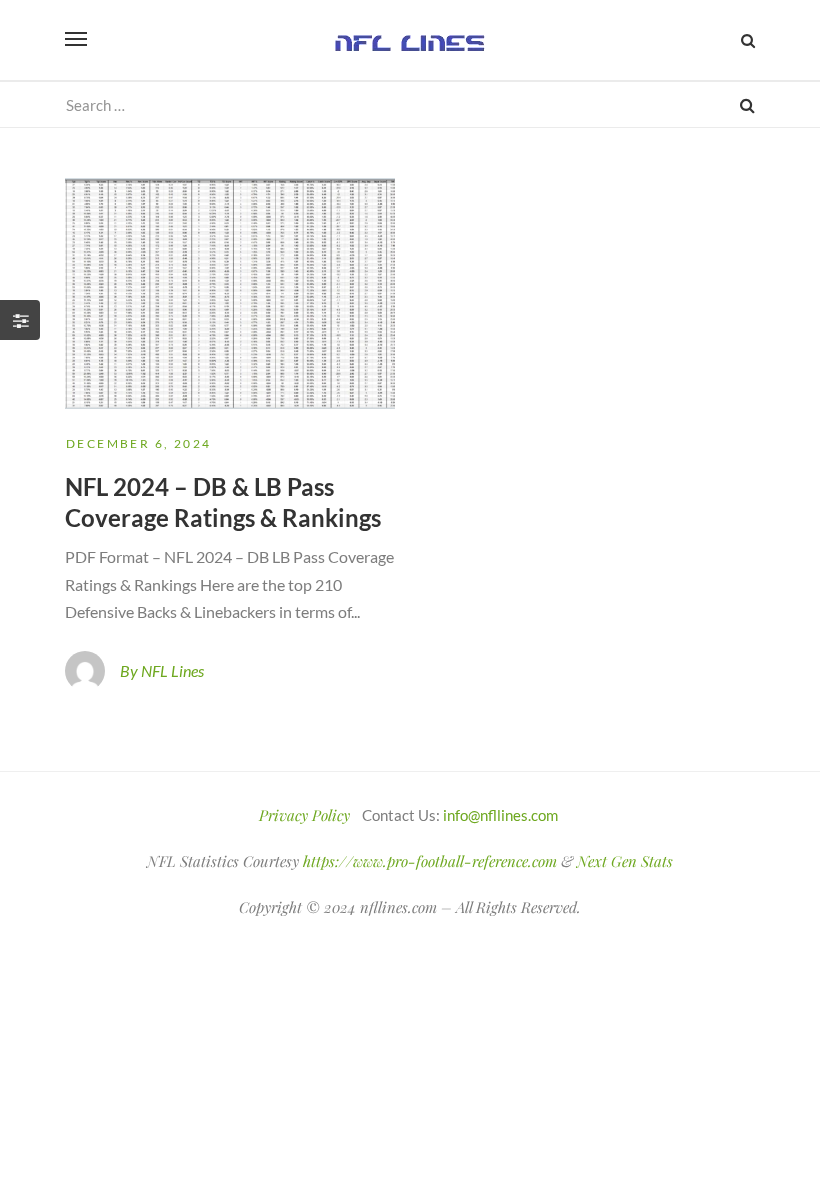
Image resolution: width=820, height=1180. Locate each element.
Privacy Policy (304, 815)
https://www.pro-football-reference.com (430, 861)
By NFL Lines (162, 670)
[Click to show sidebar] (20, 320)
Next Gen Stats (625, 861)
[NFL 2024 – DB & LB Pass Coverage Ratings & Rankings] (230, 293)
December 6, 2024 (138, 443)
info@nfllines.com (500, 815)
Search (747, 104)
